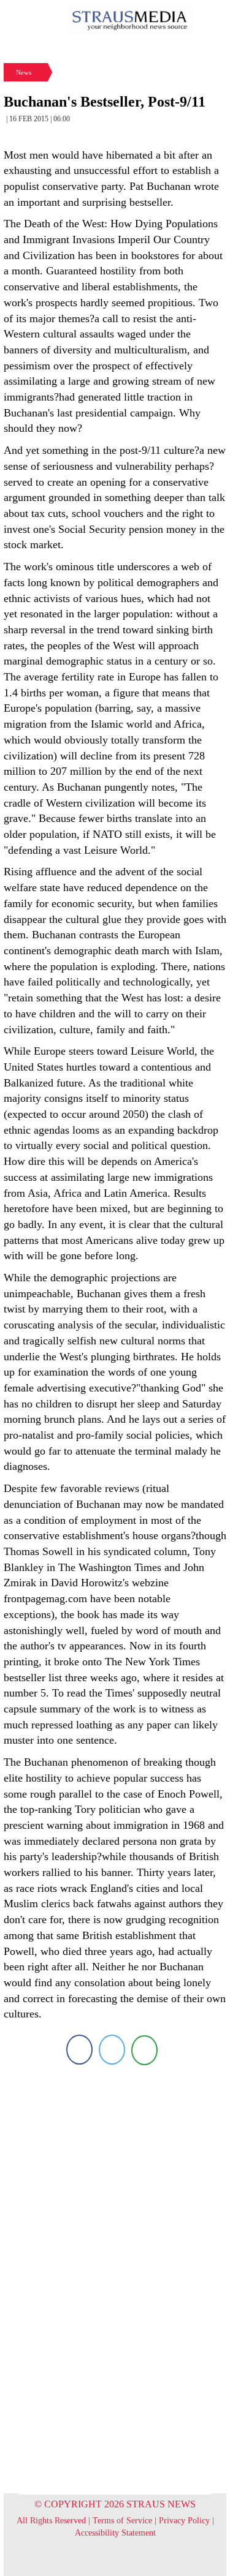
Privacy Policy (184, 2521)
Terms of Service (122, 2521)
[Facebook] (79, 2050)
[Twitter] (112, 2050)
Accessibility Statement (115, 2533)
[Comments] (144, 2050)
